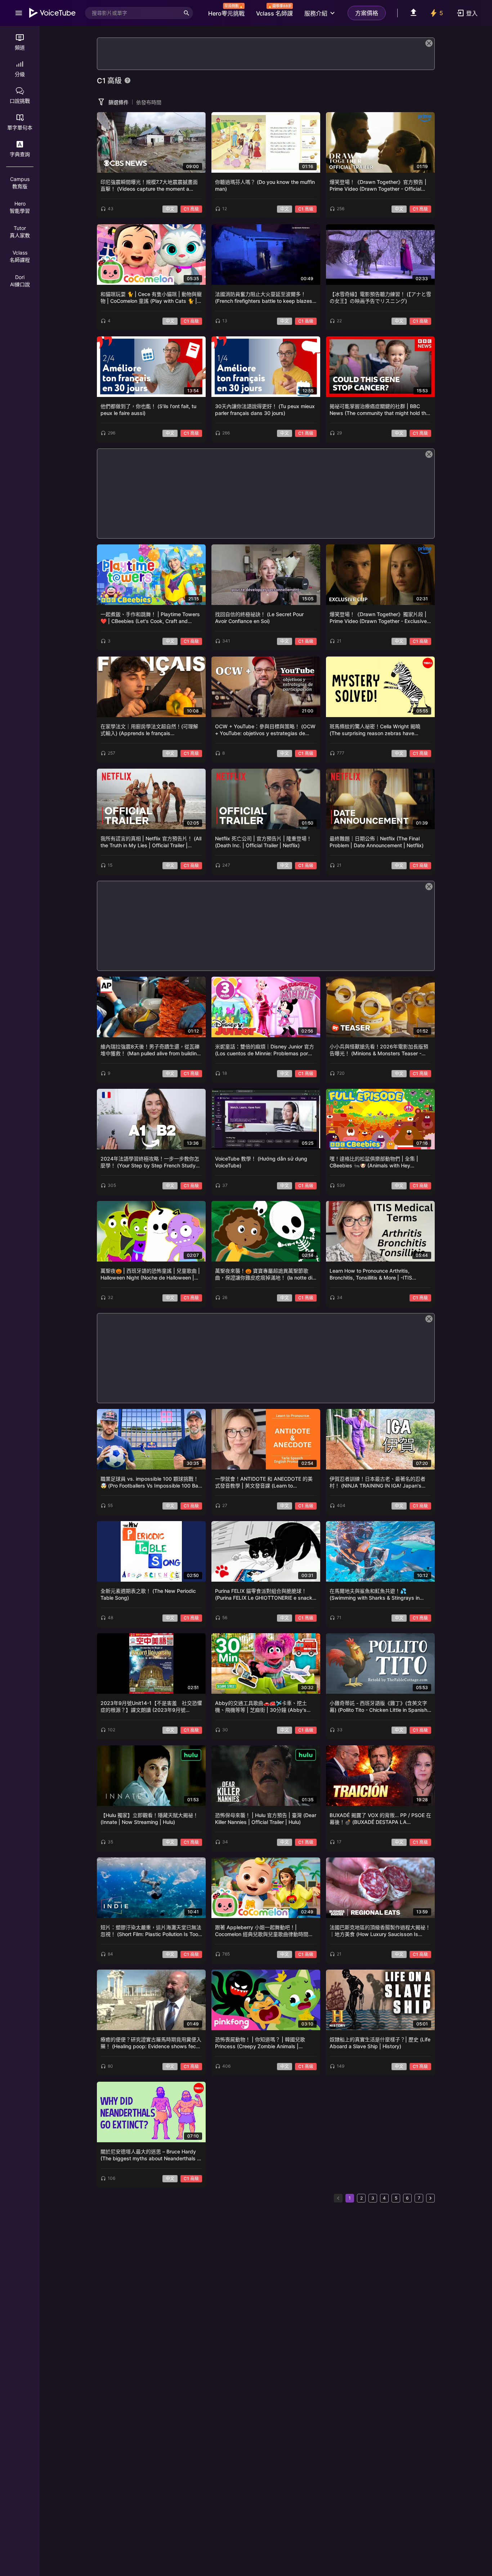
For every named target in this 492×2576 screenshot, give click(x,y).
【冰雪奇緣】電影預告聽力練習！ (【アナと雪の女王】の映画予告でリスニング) (380, 298)
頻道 (20, 47)
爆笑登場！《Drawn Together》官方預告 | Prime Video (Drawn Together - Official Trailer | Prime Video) (378, 186)
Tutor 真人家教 (20, 232)
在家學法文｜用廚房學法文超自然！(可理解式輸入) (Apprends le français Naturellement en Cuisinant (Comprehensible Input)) (149, 730)
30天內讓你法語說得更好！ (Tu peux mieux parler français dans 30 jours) (265, 410)
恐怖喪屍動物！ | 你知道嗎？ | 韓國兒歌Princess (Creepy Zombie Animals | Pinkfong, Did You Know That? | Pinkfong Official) (264, 2043)
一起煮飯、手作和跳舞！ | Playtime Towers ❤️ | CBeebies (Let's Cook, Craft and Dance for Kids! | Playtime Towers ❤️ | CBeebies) (150, 618)
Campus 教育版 (20, 183)
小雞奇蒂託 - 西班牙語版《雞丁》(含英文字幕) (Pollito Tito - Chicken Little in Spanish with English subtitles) (378, 1707)
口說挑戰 (20, 101)
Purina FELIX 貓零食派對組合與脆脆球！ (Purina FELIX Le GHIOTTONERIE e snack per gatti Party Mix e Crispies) (264, 1595)
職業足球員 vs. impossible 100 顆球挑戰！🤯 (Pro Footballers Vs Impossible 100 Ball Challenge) (150, 1483)
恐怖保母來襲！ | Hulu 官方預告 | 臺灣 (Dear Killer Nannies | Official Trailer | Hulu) (266, 1819)
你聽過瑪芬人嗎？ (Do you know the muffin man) (265, 185)
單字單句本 (20, 127)
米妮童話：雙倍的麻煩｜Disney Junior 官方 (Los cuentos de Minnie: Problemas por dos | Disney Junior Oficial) (265, 1050)
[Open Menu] (19, 13)
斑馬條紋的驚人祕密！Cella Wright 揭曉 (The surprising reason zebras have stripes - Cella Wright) (375, 730)
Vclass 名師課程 (20, 256)
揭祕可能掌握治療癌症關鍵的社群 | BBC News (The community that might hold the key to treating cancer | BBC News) (379, 410)
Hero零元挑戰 (226, 11)
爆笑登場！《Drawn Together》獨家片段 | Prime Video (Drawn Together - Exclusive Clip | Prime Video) (378, 618)
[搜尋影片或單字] (187, 13)
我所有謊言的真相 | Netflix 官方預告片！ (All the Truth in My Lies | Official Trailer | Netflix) (151, 842)
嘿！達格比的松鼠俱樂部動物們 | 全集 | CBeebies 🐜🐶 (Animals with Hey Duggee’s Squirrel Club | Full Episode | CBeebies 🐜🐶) (375, 1163)
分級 (20, 74)
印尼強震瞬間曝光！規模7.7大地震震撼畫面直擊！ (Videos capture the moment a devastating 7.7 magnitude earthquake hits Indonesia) (151, 186)
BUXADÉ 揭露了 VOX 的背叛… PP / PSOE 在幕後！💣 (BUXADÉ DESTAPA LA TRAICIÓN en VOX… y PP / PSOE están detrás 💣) (380, 1819)
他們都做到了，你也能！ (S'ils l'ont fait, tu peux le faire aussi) (148, 410)
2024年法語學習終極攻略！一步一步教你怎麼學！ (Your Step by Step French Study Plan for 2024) (150, 1163)
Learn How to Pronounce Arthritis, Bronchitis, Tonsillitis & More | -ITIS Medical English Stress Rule (371, 1275)
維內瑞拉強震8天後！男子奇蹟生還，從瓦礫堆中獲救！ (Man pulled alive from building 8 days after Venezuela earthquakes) (150, 1050)
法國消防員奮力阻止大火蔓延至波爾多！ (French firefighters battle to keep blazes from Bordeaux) (264, 298)
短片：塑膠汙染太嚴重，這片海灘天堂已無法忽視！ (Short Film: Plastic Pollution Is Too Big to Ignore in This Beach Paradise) (151, 1931)
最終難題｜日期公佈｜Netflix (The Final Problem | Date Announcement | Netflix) (377, 842)
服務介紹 (316, 13)
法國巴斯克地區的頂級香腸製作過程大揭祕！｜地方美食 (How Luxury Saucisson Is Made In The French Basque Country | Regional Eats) (380, 1931)
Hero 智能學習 (20, 207)
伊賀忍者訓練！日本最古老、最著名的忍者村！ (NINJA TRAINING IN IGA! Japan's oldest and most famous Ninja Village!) (377, 1483)
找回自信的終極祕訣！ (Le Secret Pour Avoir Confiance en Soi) (259, 618)
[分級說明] (128, 80)
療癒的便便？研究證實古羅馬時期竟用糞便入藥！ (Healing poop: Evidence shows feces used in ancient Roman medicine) (151, 2043)
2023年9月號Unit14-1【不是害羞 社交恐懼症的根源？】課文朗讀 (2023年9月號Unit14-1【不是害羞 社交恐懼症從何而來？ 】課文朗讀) (151, 1707)
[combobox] (133, 13)
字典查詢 (20, 154)
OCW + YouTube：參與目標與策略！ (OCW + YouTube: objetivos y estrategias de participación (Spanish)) (265, 730)
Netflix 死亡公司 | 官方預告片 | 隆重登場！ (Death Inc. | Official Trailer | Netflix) (263, 842)
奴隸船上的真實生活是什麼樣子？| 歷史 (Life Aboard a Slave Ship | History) (380, 2043)
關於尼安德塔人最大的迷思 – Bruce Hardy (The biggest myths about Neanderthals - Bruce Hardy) (150, 2155)
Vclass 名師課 (274, 11)
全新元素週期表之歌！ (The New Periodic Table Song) (148, 1594)
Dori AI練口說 (20, 281)
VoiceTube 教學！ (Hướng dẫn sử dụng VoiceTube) (261, 1162)
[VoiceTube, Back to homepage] (53, 13)
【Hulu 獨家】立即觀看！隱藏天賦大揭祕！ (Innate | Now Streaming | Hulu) (149, 1819)
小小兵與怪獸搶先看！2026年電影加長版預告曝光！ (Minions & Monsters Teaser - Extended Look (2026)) (379, 1050)
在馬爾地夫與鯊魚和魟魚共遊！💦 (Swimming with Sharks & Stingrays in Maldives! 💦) (375, 1595)
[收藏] (198, 120)
